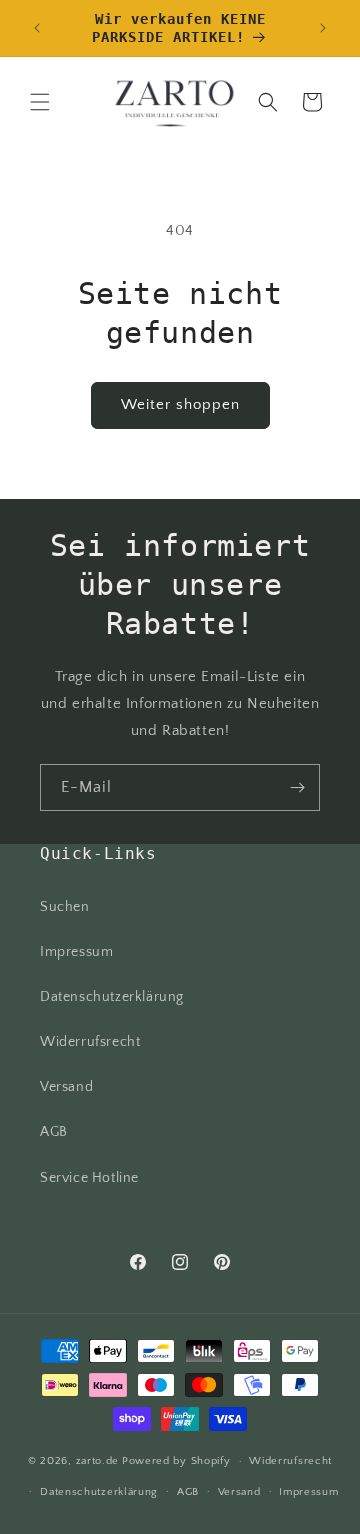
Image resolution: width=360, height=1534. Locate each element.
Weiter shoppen (180, 404)
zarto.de (98, 1461)
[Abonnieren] (297, 787)
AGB (54, 1132)
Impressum (76, 952)
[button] (40, 102)
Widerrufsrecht (90, 1042)
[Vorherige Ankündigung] (37, 28)
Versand (66, 1087)
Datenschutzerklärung (112, 997)
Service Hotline (89, 1178)
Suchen (65, 907)
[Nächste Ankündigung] (323, 28)
